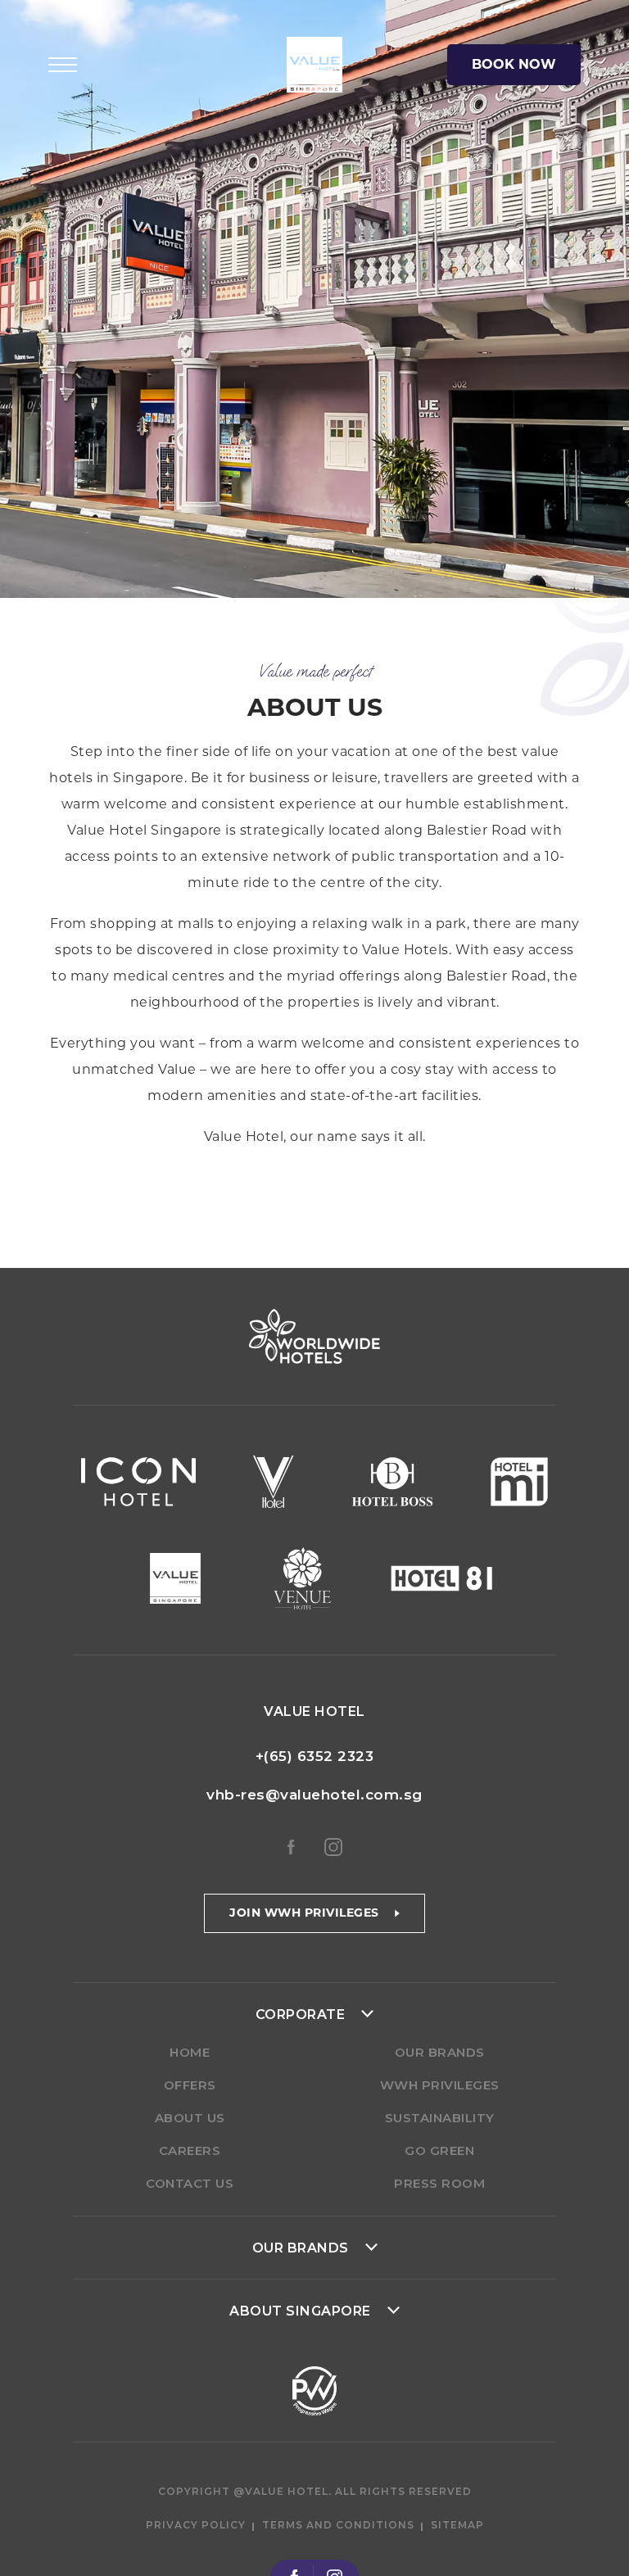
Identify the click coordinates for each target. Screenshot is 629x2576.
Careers (190, 2150)
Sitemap (457, 2525)
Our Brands (440, 2052)
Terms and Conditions (338, 2525)
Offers (190, 2085)
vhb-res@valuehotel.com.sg (314, 1795)
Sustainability (440, 2118)
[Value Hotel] (314, 65)
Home (190, 2052)
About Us (190, 2118)
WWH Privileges (440, 2085)
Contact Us (190, 2183)
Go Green (439, 2150)
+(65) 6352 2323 (315, 1756)
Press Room (439, 2183)
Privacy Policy (196, 2525)
